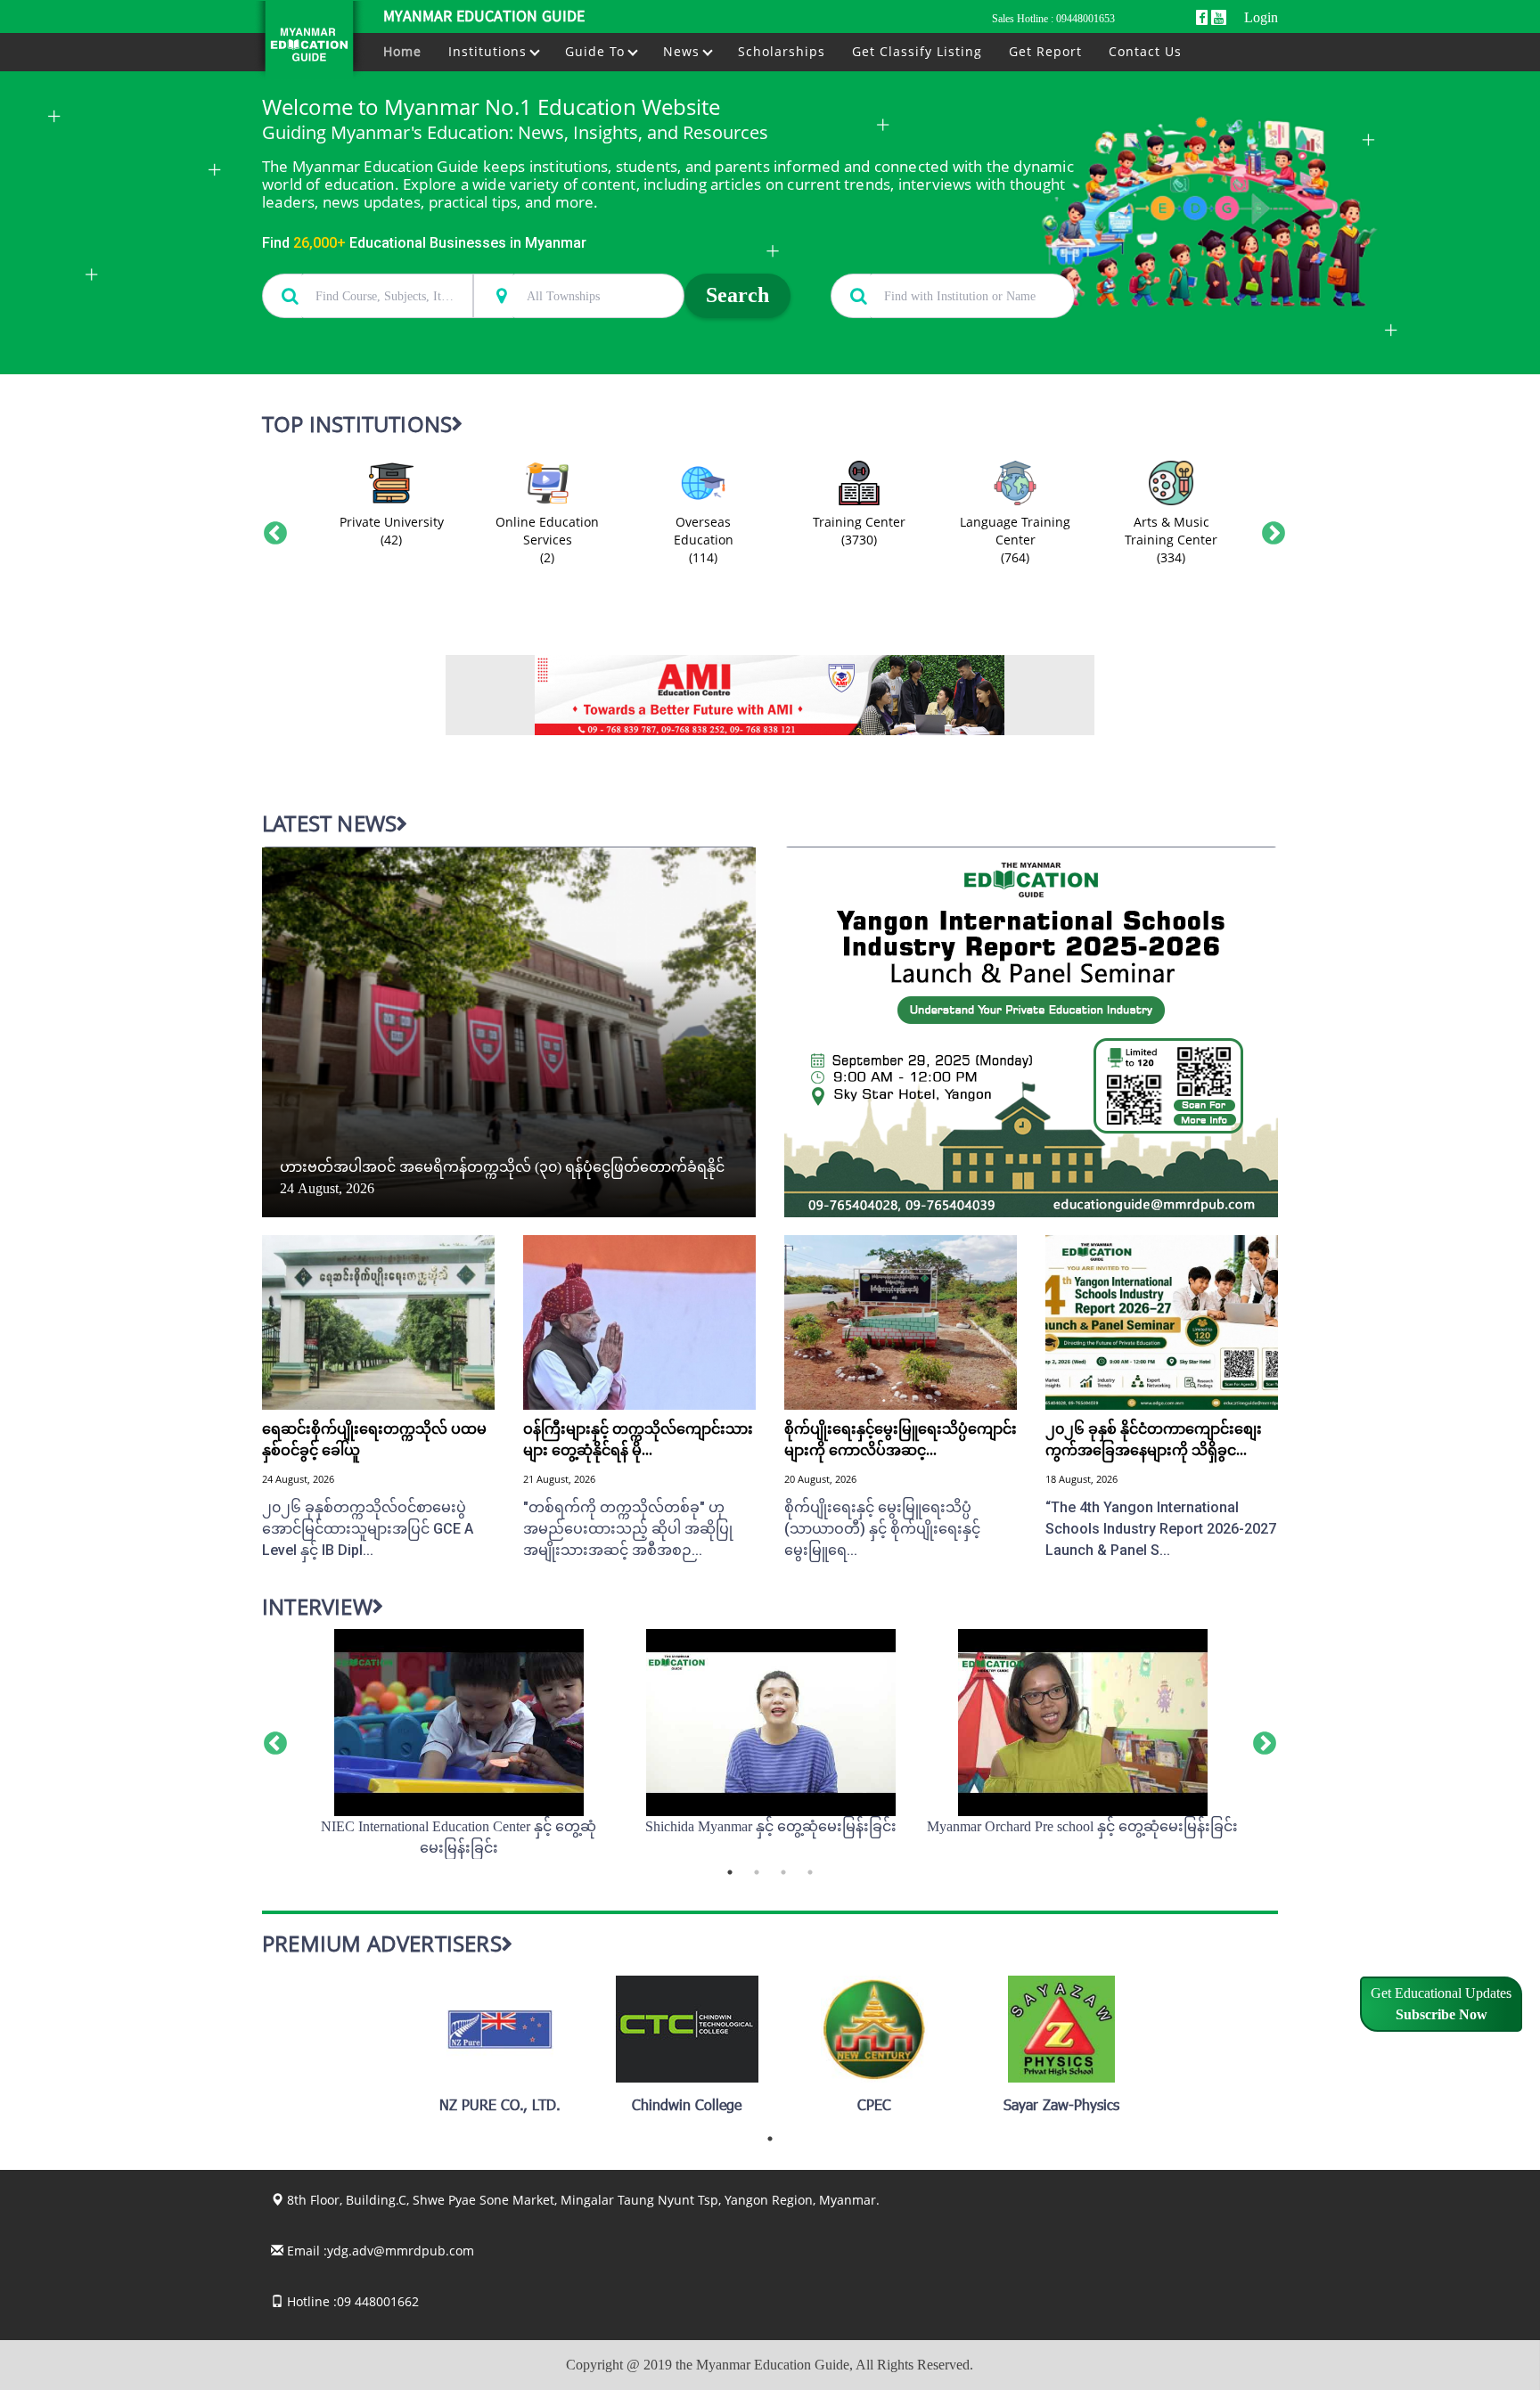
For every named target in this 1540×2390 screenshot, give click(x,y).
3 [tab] (783, 1872)
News (684, 51)
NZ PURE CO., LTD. (500, 2107)
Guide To (597, 51)
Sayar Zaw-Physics (1061, 2107)
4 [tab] (810, 1872)
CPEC (874, 2107)
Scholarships (782, 51)
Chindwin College (687, 2107)
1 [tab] (730, 1872)
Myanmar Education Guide (484, 17)
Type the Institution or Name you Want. (929, 264)
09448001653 (1085, 19)
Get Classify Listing (917, 51)
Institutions (490, 51)
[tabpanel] (459, 1744)
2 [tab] (757, 1872)
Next (1269, 529)
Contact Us (1145, 51)
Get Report (1045, 51)
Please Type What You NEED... (340, 264)
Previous (271, 529)
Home (402, 51)
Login (1261, 17)
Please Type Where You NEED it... (559, 264)
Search (737, 295)
